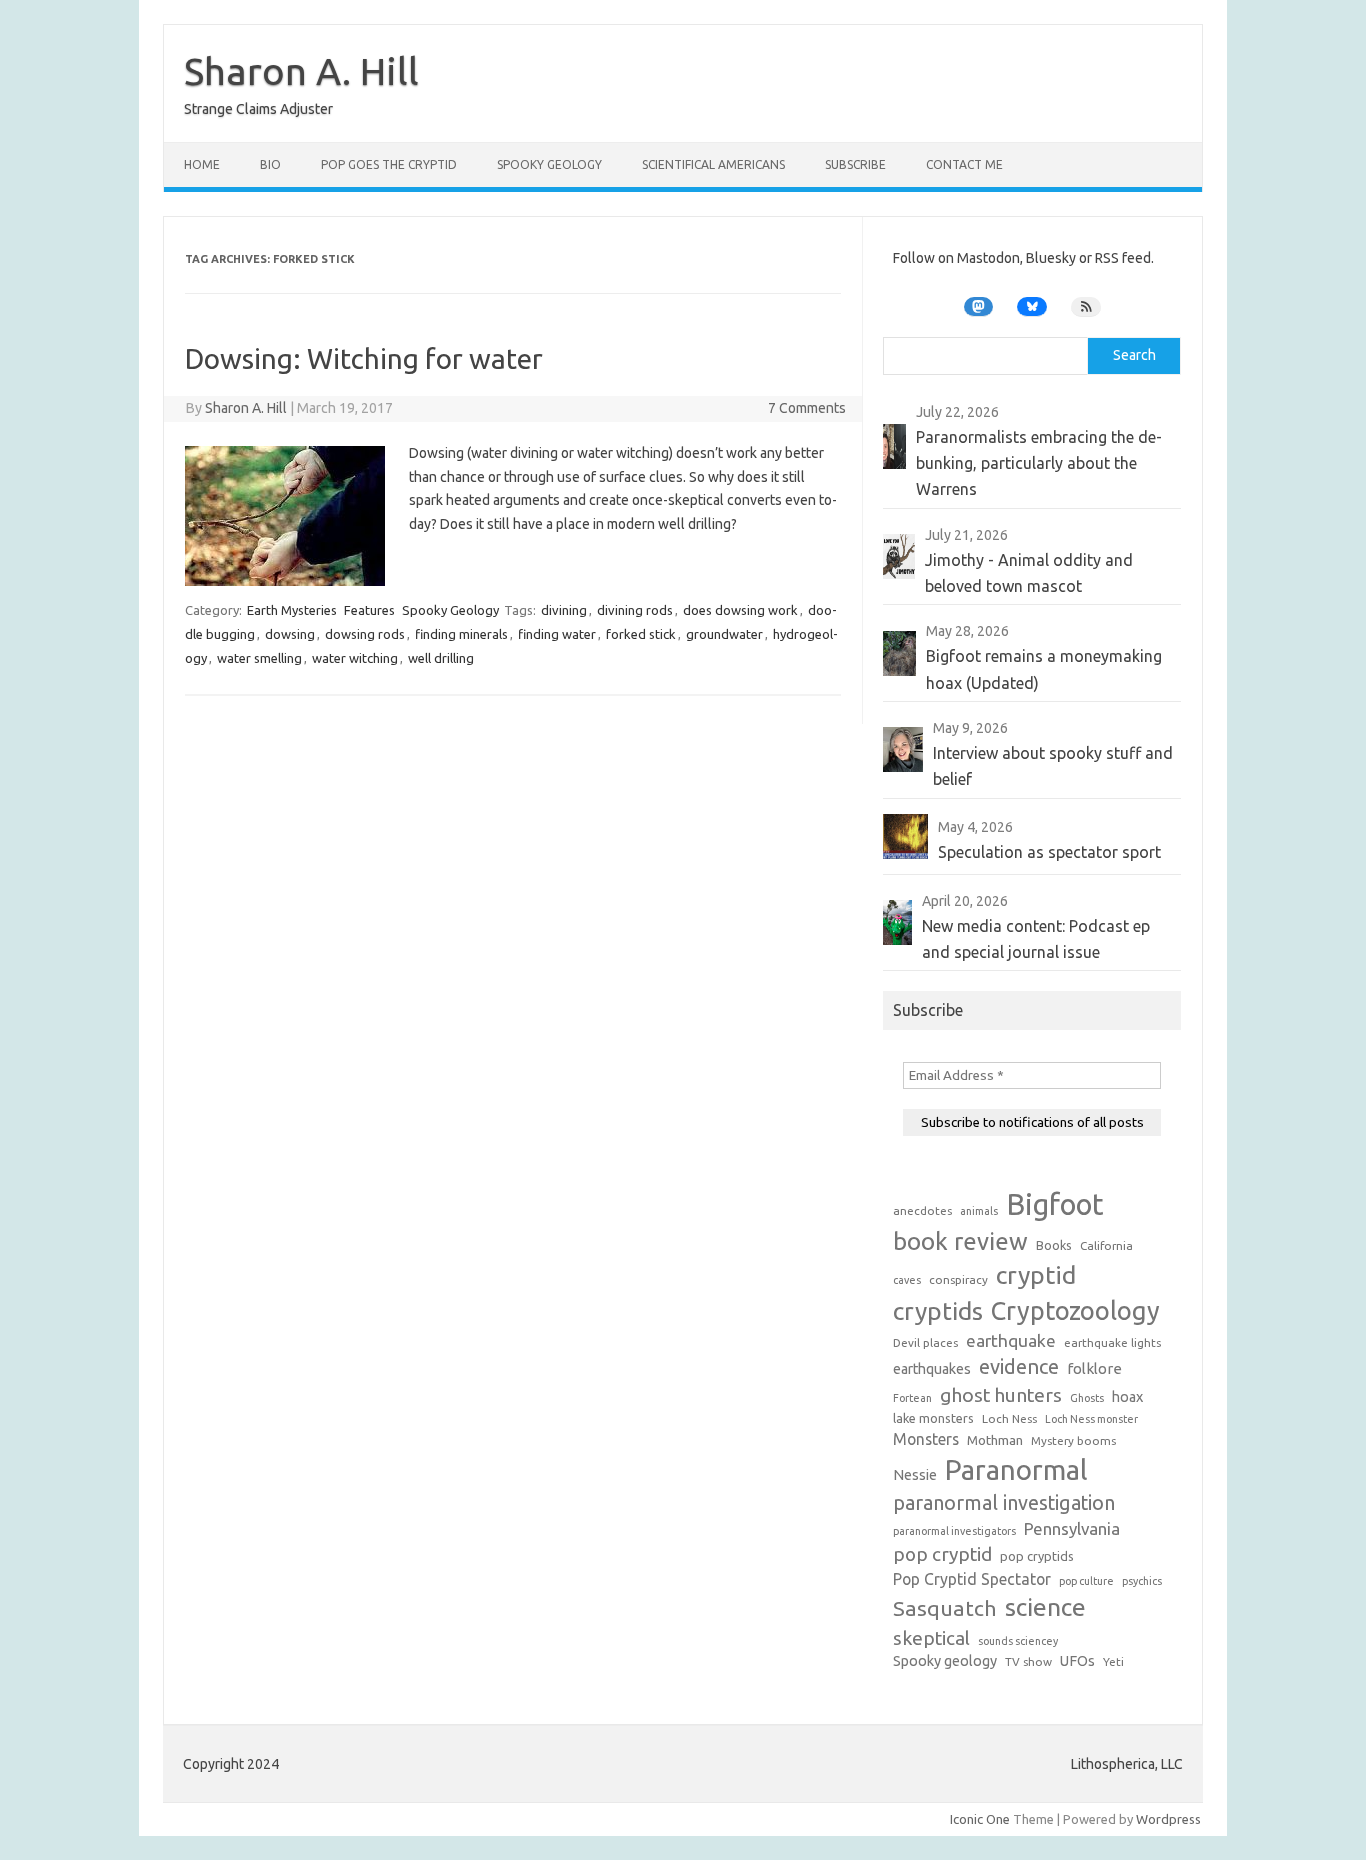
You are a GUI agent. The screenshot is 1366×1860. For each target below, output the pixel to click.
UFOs (1077, 1661)
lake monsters (933, 1418)
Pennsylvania (1072, 1528)
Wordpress (1168, 1819)
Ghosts (1087, 1398)
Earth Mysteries (292, 610)
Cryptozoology (1075, 1310)
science (1045, 1607)
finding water (557, 634)
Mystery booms (1073, 1440)
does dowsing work (740, 610)
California (1106, 1245)
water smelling (259, 658)
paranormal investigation (1004, 1503)
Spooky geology (945, 1661)
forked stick (641, 634)
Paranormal (1016, 1469)
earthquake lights (1112, 1342)
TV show (1028, 1661)
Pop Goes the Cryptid (389, 164)
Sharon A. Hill (301, 71)
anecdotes (922, 1210)
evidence (1019, 1366)
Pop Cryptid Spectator (972, 1579)
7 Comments (807, 408)
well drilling (441, 658)
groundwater (724, 634)
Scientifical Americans (713, 164)
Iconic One (980, 1819)
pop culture (1086, 1581)
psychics (1142, 1581)
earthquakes (932, 1369)
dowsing (290, 634)
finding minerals (461, 634)
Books (1054, 1245)
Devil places (925, 1342)
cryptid (1036, 1275)
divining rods (635, 610)
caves (907, 1280)
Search (1134, 355)
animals (979, 1211)
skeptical (931, 1638)
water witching (355, 658)
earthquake (1011, 1340)
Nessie (915, 1475)
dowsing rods (365, 634)
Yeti (1113, 1661)
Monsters (926, 1439)
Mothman (995, 1440)
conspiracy (958, 1279)
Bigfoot (1055, 1204)
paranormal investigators (954, 1531)
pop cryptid (942, 1554)
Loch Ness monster (1091, 1419)
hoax (1127, 1397)
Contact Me (964, 164)
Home (202, 164)
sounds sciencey (1018, 1641)
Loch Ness (1009, 1418)
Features (369, 610)
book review (960, 1241)
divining (564, 610)
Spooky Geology (549, 164)
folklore (1094, 1368)
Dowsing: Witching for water (364, 358)
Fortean (912, 1398)
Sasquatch (945, 1608)
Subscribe (855, 164)
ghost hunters (1001, 1395)
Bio (270, 164)
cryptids (938, 1311)
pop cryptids (1037, 1556)
